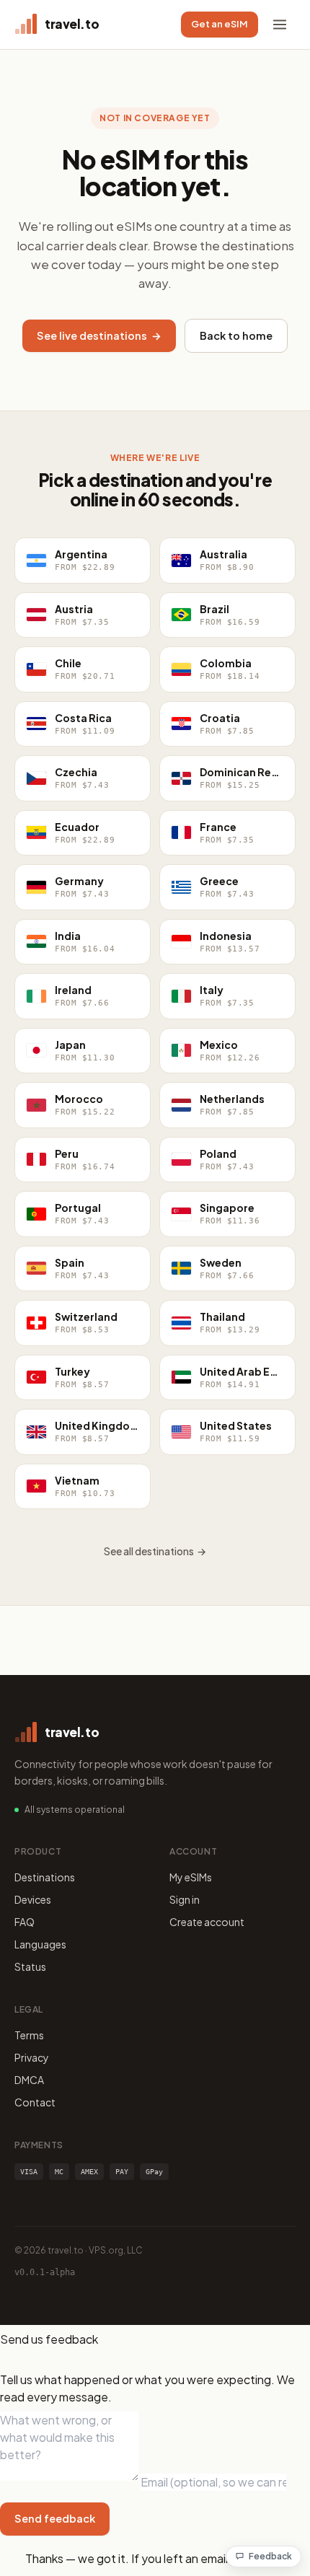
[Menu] (280, 25)
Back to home (236, 335)
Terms (29, 2035)
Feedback (270, 2556)
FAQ (25, 1922)
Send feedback (55, 2518)
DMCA (29, 2080)
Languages (40, 1944)
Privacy (32, 2057)
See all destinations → (155, 1551)
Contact (35, 2102)
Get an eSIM (220, 24)
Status (30, 1966)
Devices (33, 1899)
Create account (207, 1922)
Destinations (45, 1877)
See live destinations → (99, 335)
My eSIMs (191, 1877)
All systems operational (75, 1810)
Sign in (185, 1899)
